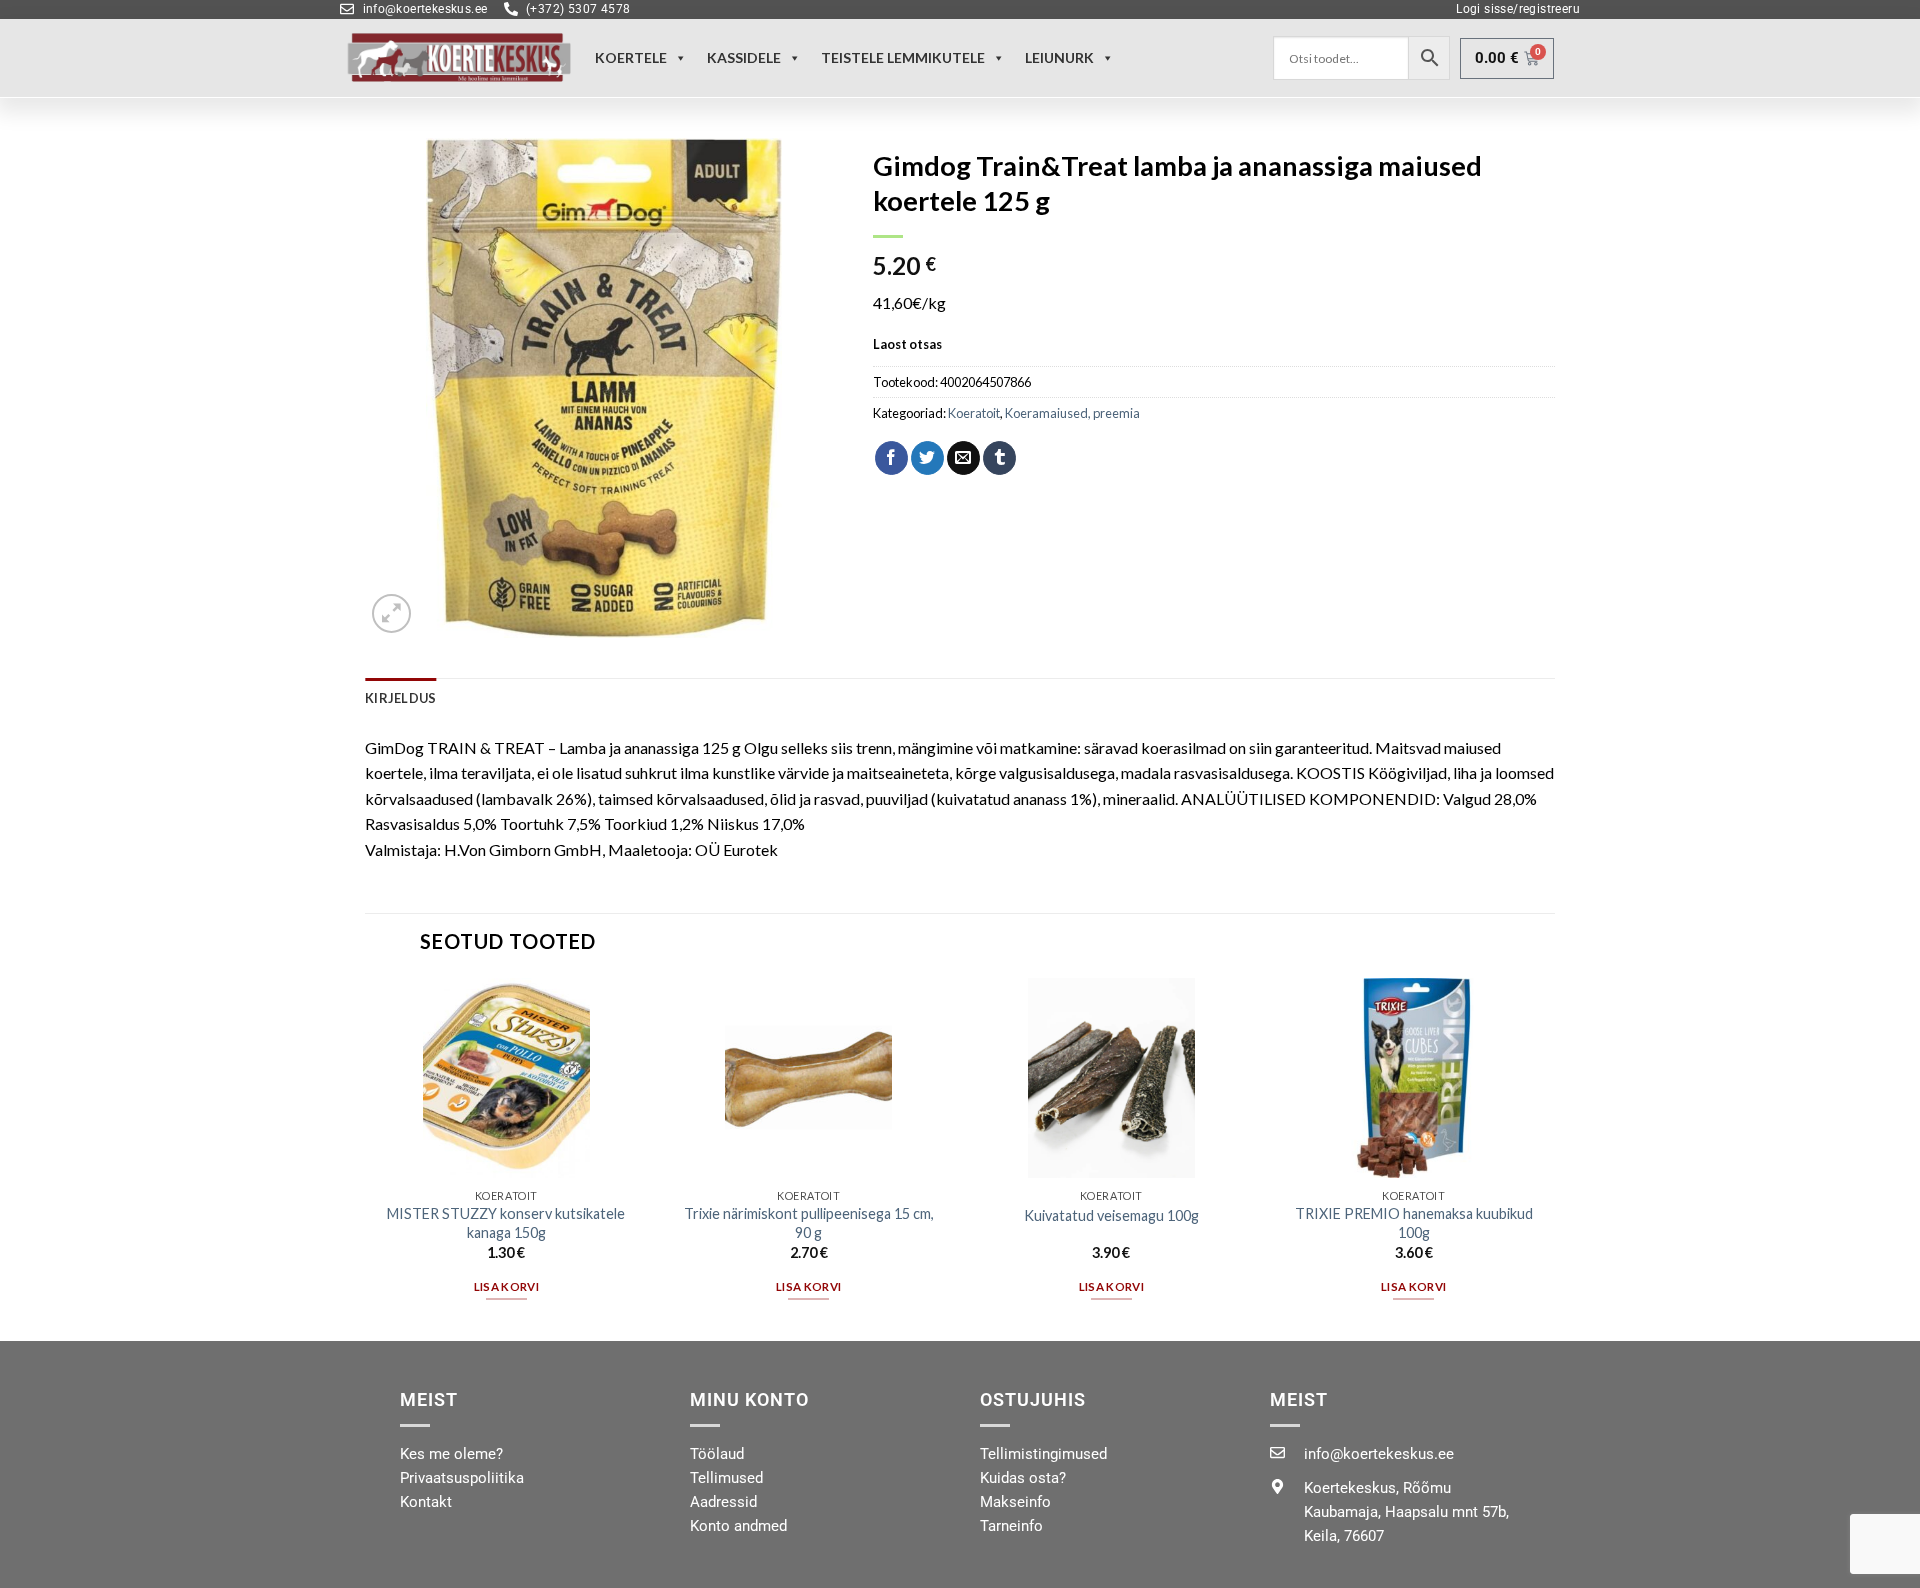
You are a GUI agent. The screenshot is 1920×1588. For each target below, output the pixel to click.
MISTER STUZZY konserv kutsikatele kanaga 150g (506, 1223)
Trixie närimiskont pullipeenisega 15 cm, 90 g (809, 1223)
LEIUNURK (1059, 57)
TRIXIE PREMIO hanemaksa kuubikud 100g (1414, 1223)
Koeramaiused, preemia (1072, 413)
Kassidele (744, 57)
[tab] (400, 698)
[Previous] (366, 1157)
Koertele (631, 57)
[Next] (1554, 1157)
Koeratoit (974, 413)
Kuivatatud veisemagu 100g (1111, 1215)
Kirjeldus (400, 698)
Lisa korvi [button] (506, 1286)
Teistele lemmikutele (903, 57)
